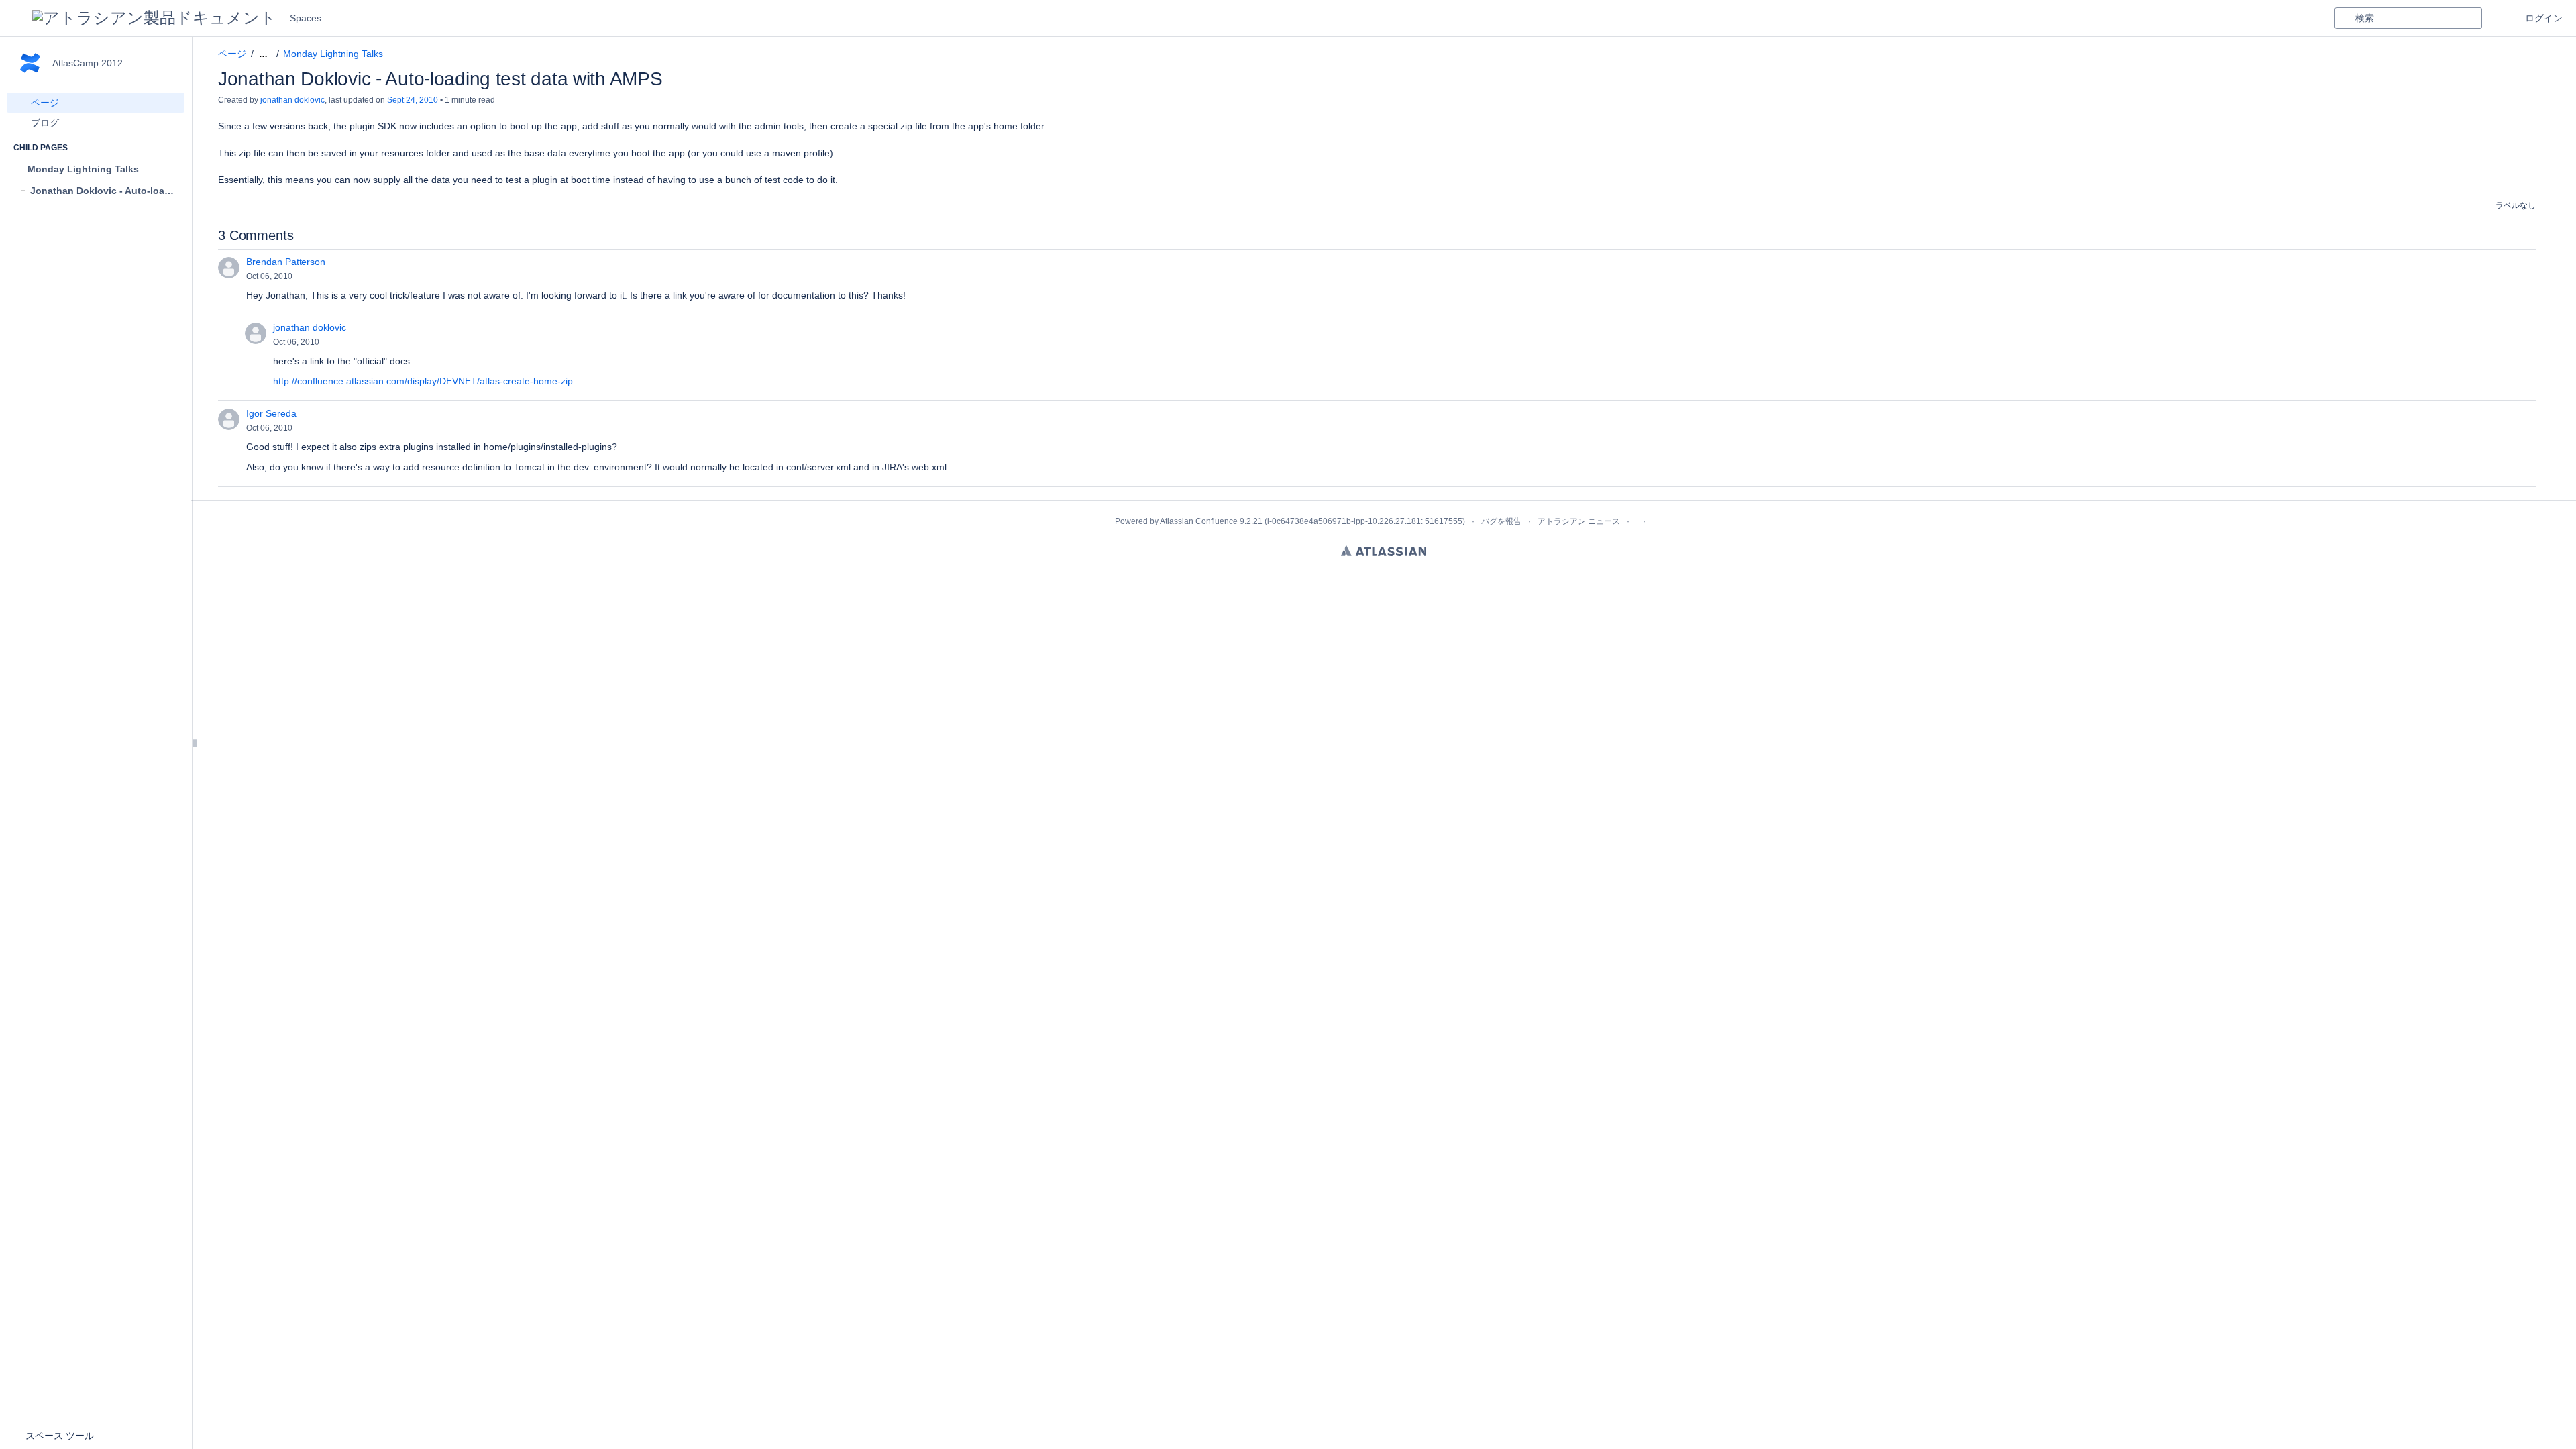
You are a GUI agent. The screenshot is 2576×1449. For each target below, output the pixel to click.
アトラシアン (1384, 551)
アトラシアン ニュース (1579, 521)
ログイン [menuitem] (2544, 18)
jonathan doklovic (292, 100)
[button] (16, 18)
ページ (232, 54)
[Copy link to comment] (302, 276)
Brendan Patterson (286, 262)
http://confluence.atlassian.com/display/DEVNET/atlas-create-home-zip (423, 381)
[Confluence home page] (154, 18)
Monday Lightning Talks (333, 54)
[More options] (2543, 54)
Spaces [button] (306, 18)
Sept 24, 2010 (413, 100)
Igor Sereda (271, 413)
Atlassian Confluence (1199, 521)
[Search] (2345, 18)
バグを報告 (1501, 521)
